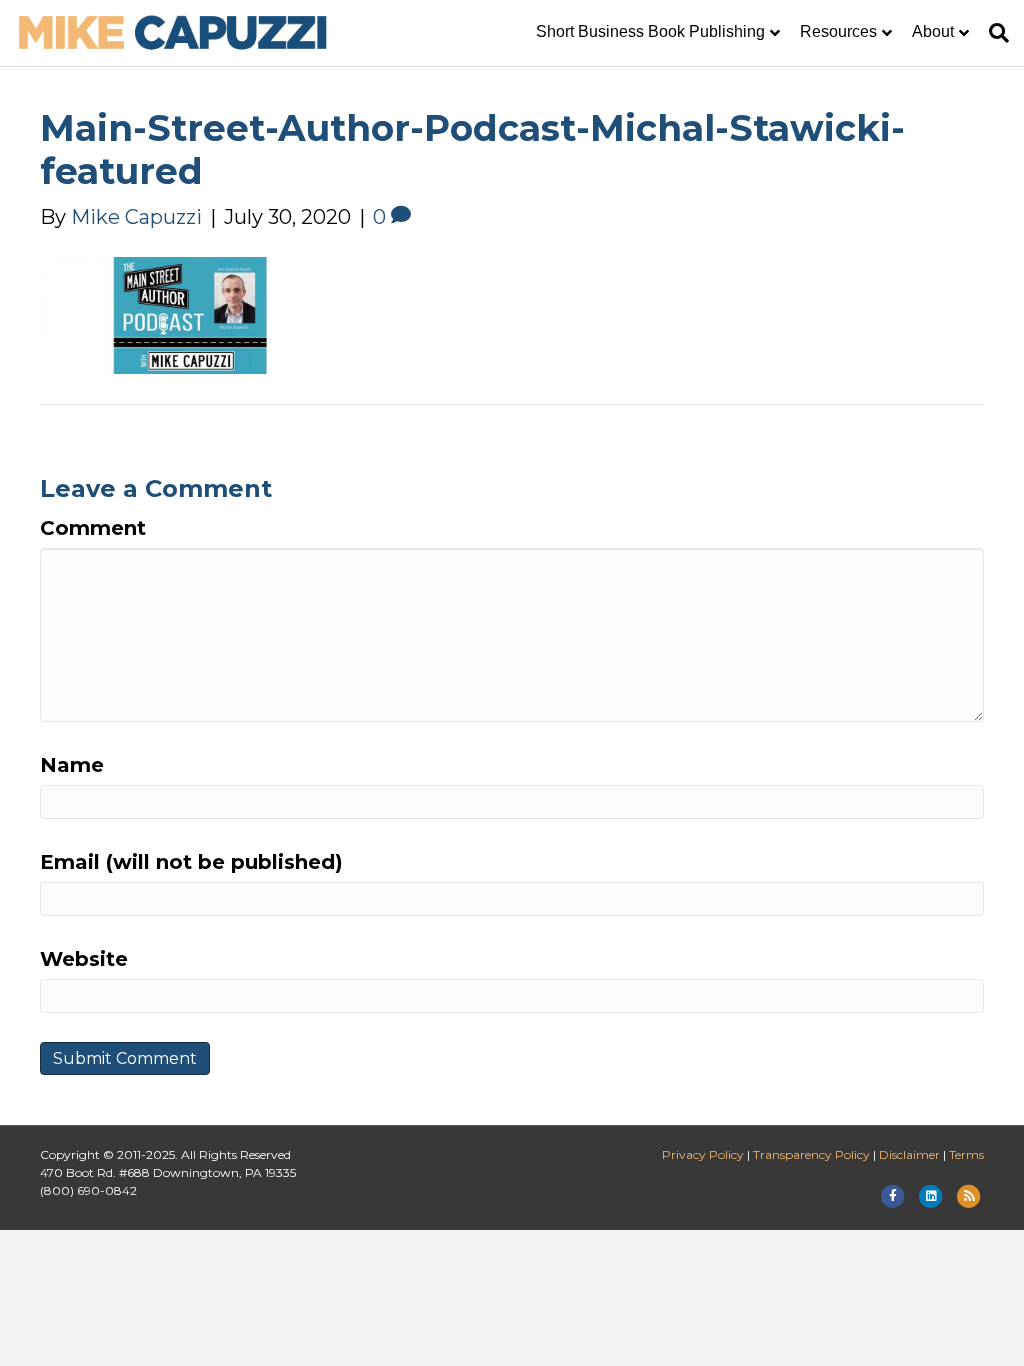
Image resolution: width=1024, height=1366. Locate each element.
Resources (838, 31)
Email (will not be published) (191, 862)
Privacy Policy (703, 1154)
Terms (966, 1154)
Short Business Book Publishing (650, 31)
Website (84, 959)
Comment (93, 528)
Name (72, 765)
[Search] (994, 33)
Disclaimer (909, 1154)
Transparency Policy (811, 1154)
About (933, 31)
